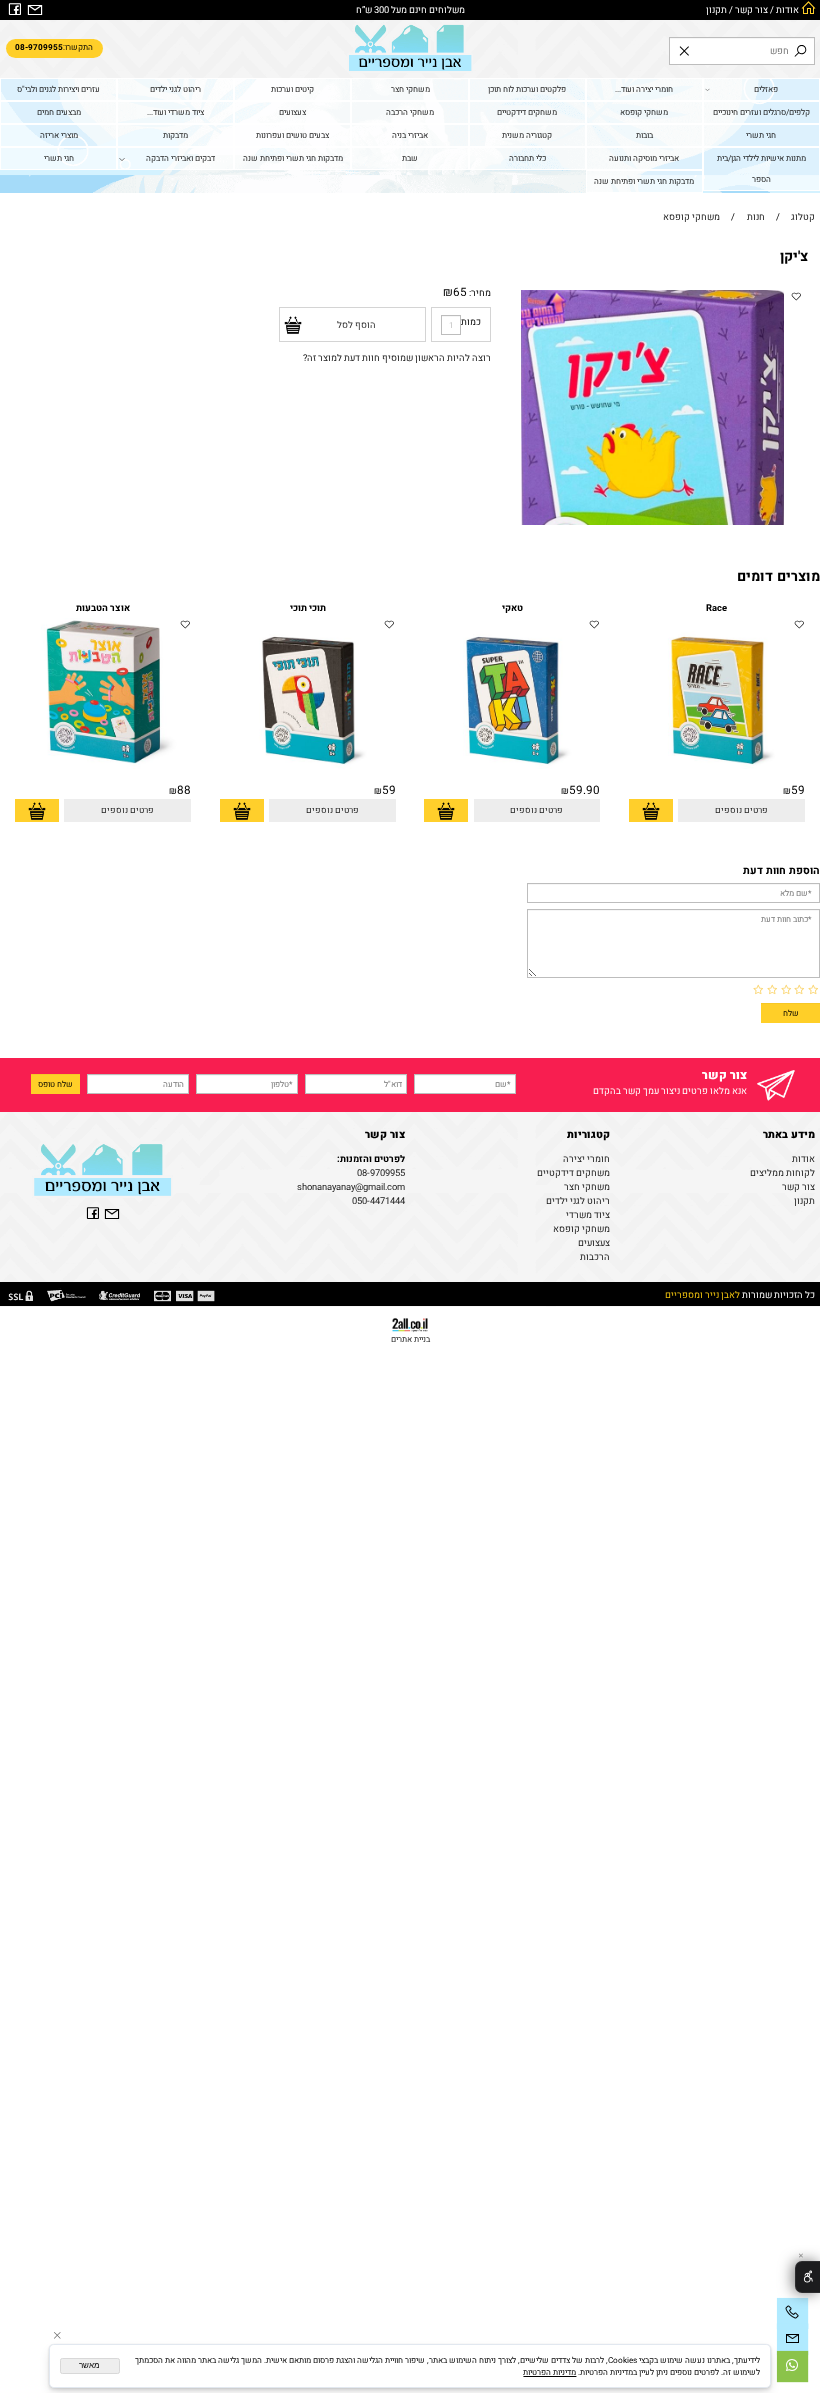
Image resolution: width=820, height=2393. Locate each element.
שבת (410, 158)
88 (184, 790)
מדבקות (175, 135)
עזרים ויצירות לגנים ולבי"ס (58, 89)
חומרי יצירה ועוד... (644, 89)
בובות (644, 135)
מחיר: (479, 293)
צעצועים (292, 112)
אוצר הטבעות (103, 608)
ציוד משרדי (588, 1215)
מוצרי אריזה (59, 135)
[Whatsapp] (792, 2366)
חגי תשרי (761, 135)
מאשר (89, 2365)
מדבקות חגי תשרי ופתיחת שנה (293, 158)
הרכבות (595, 1257)
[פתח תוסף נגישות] (807, 2277)
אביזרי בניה (410, 135)
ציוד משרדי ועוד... (175, 112)
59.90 (584, 790)
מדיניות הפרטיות (549, 2372)
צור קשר (751, 10)
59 (798, 790)
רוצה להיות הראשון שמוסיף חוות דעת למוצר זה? (397, 358)
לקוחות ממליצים (782, 1173)
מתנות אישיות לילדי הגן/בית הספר (761, 168)
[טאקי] (512, 779)
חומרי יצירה (586, 1159)
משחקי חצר (410, 89)
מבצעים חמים (59, 112)
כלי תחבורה (527, 158)
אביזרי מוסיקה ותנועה (644, 158)
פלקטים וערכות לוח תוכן (527, 89)
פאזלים (766, 89)
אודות (787, 10)
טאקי (512, 608)
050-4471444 (378, 1201)
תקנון (716, 10)
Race (716, 608)
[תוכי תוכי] (308, 779)
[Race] (717, 779)
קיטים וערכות (292, 89)
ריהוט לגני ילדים (175, 89)
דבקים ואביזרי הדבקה (180, 158)
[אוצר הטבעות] (103, 779)
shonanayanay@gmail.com (351, 1187)
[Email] (792, 2339)
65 (460, 292)
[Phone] (792, 2313)
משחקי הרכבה (410, 112)
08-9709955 (381, 1173)
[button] (651, 810)
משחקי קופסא (644, 112)
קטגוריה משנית (527, 135)
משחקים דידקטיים (527, 112)
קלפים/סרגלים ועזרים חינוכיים (761, 112)
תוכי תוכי (308, 608)
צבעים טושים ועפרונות (292, 135)
